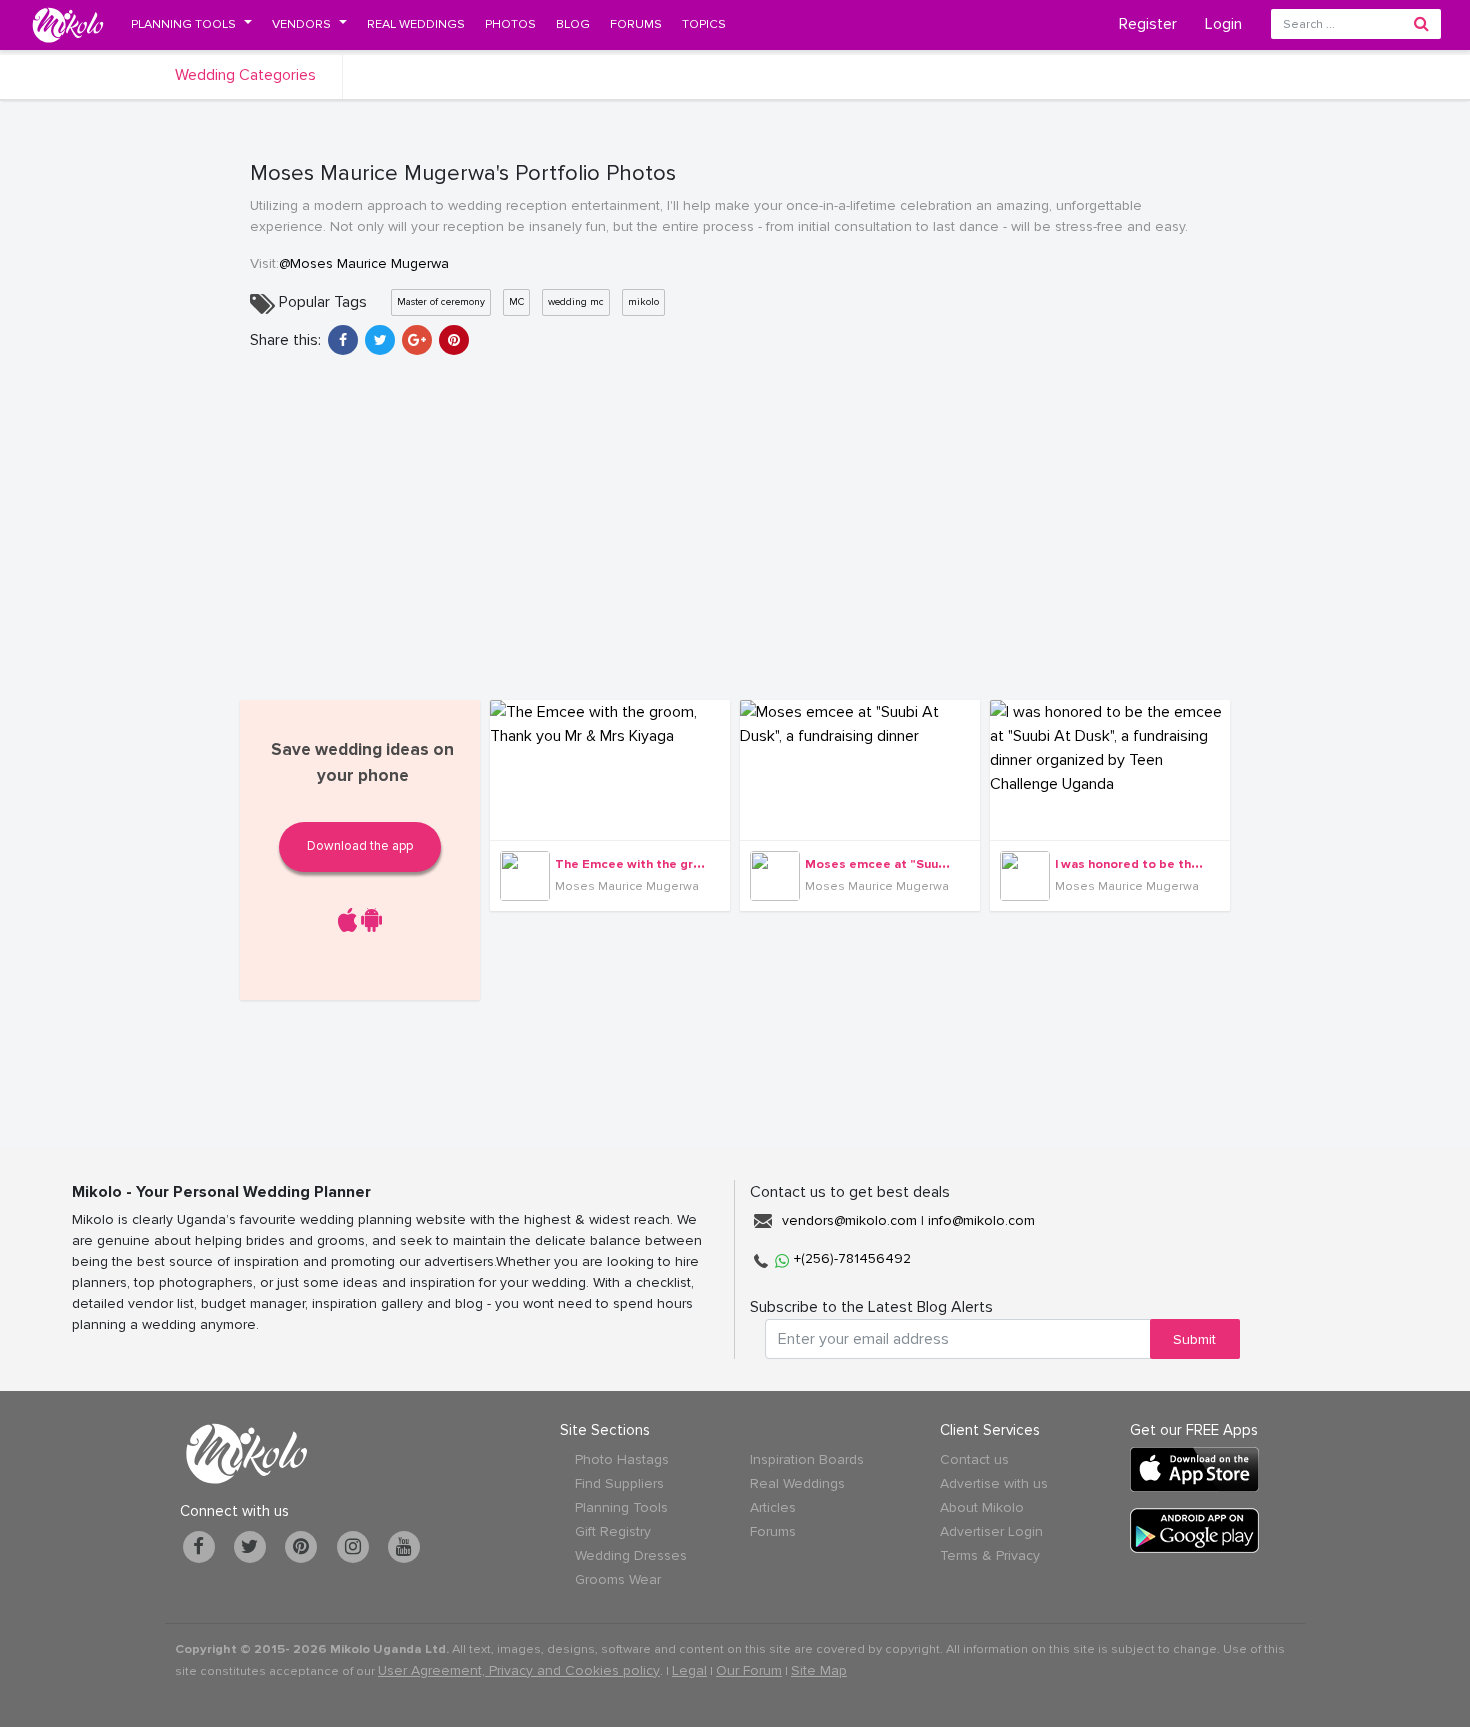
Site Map (819, 1670)
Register (1148, 24)
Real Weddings (797, 1483)
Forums (773, 1531)
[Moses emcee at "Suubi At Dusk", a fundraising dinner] (860, 770)
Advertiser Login (991, 1531)
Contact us (974, 1459)
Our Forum (749, 1670)
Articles (773, 1507)
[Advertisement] (735, 525)
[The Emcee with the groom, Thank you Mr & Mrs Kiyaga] (610, 770)
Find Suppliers (619, 1483)
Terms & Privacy (990, 1555)
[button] (191, 24)
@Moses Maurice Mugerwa (364, 263)
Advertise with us (994, 1483)
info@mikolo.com (981, 1220)
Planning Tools (621, 1507)
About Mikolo (982, 1507)
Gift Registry (613, 1531)
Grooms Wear (618, 1579)
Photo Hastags (622, 1459)
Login (1223, 24)
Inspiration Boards (807, 1459)
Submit (1194, 1339)
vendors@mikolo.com (849, 1220)
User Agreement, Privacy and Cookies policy (519, 1670)
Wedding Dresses (631, 1555)
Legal (689, 1670)
